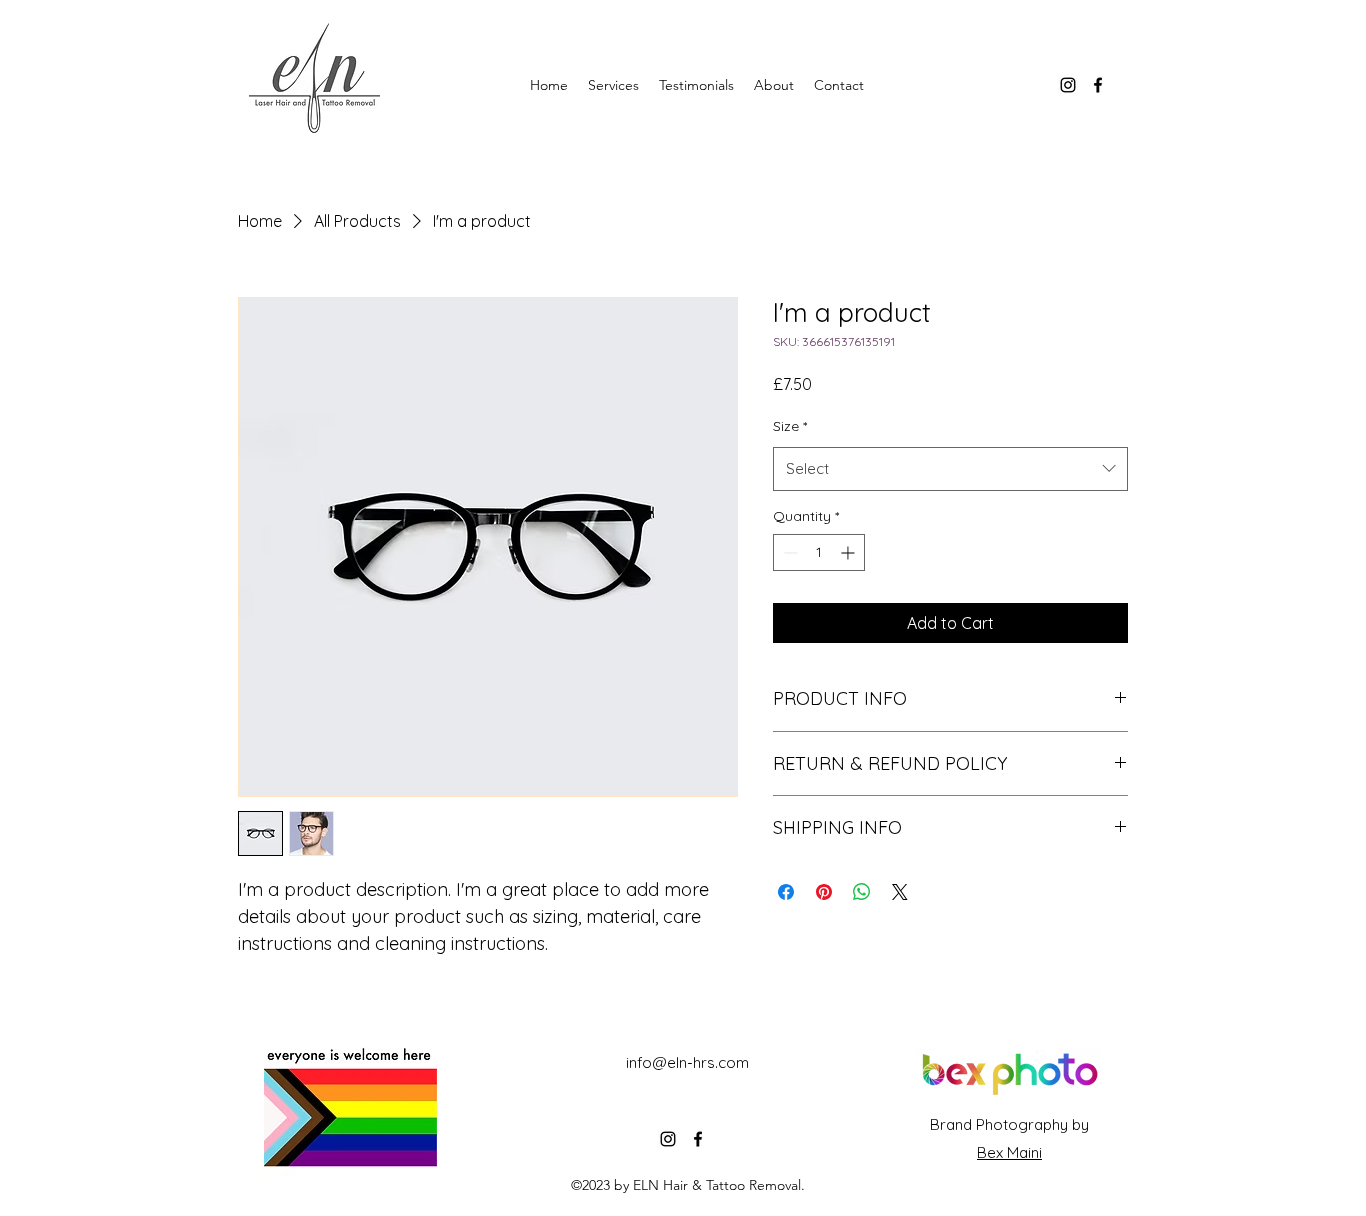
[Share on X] (900, 892)
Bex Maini (1009, 1152)
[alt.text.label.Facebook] (1098, 85)
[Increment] (849, 552)
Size (790, 426)
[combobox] (950, 469)
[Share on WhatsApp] (862, 892)
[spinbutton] (819, 552)
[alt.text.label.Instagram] (1068, 85)
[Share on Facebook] (786, 892)
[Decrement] (788, 552)
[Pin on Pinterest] (824, 892)
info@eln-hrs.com (687, 1062)
